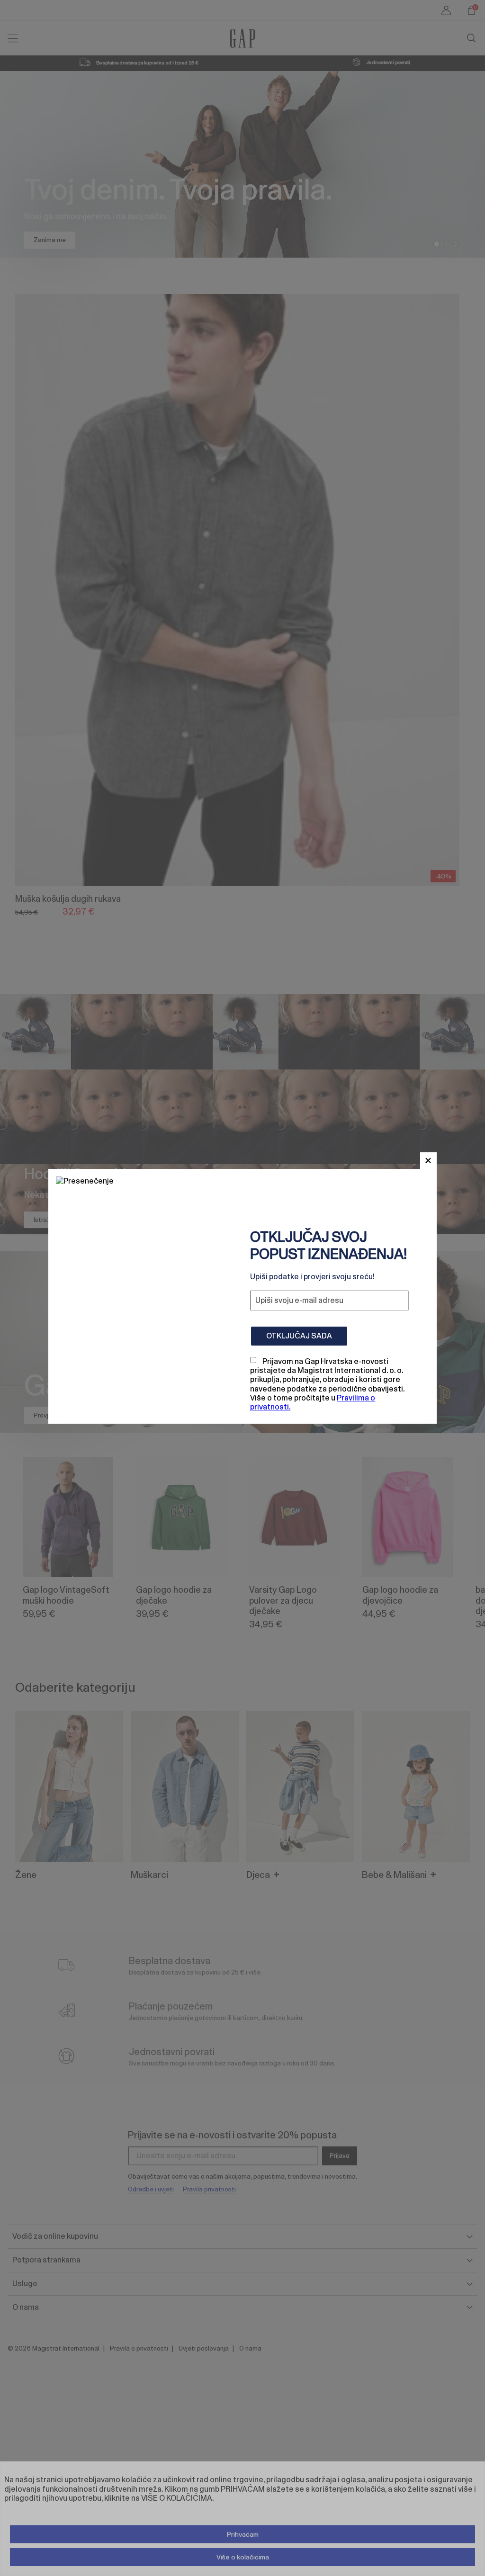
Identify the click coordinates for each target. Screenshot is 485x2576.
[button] (428, 1161)
